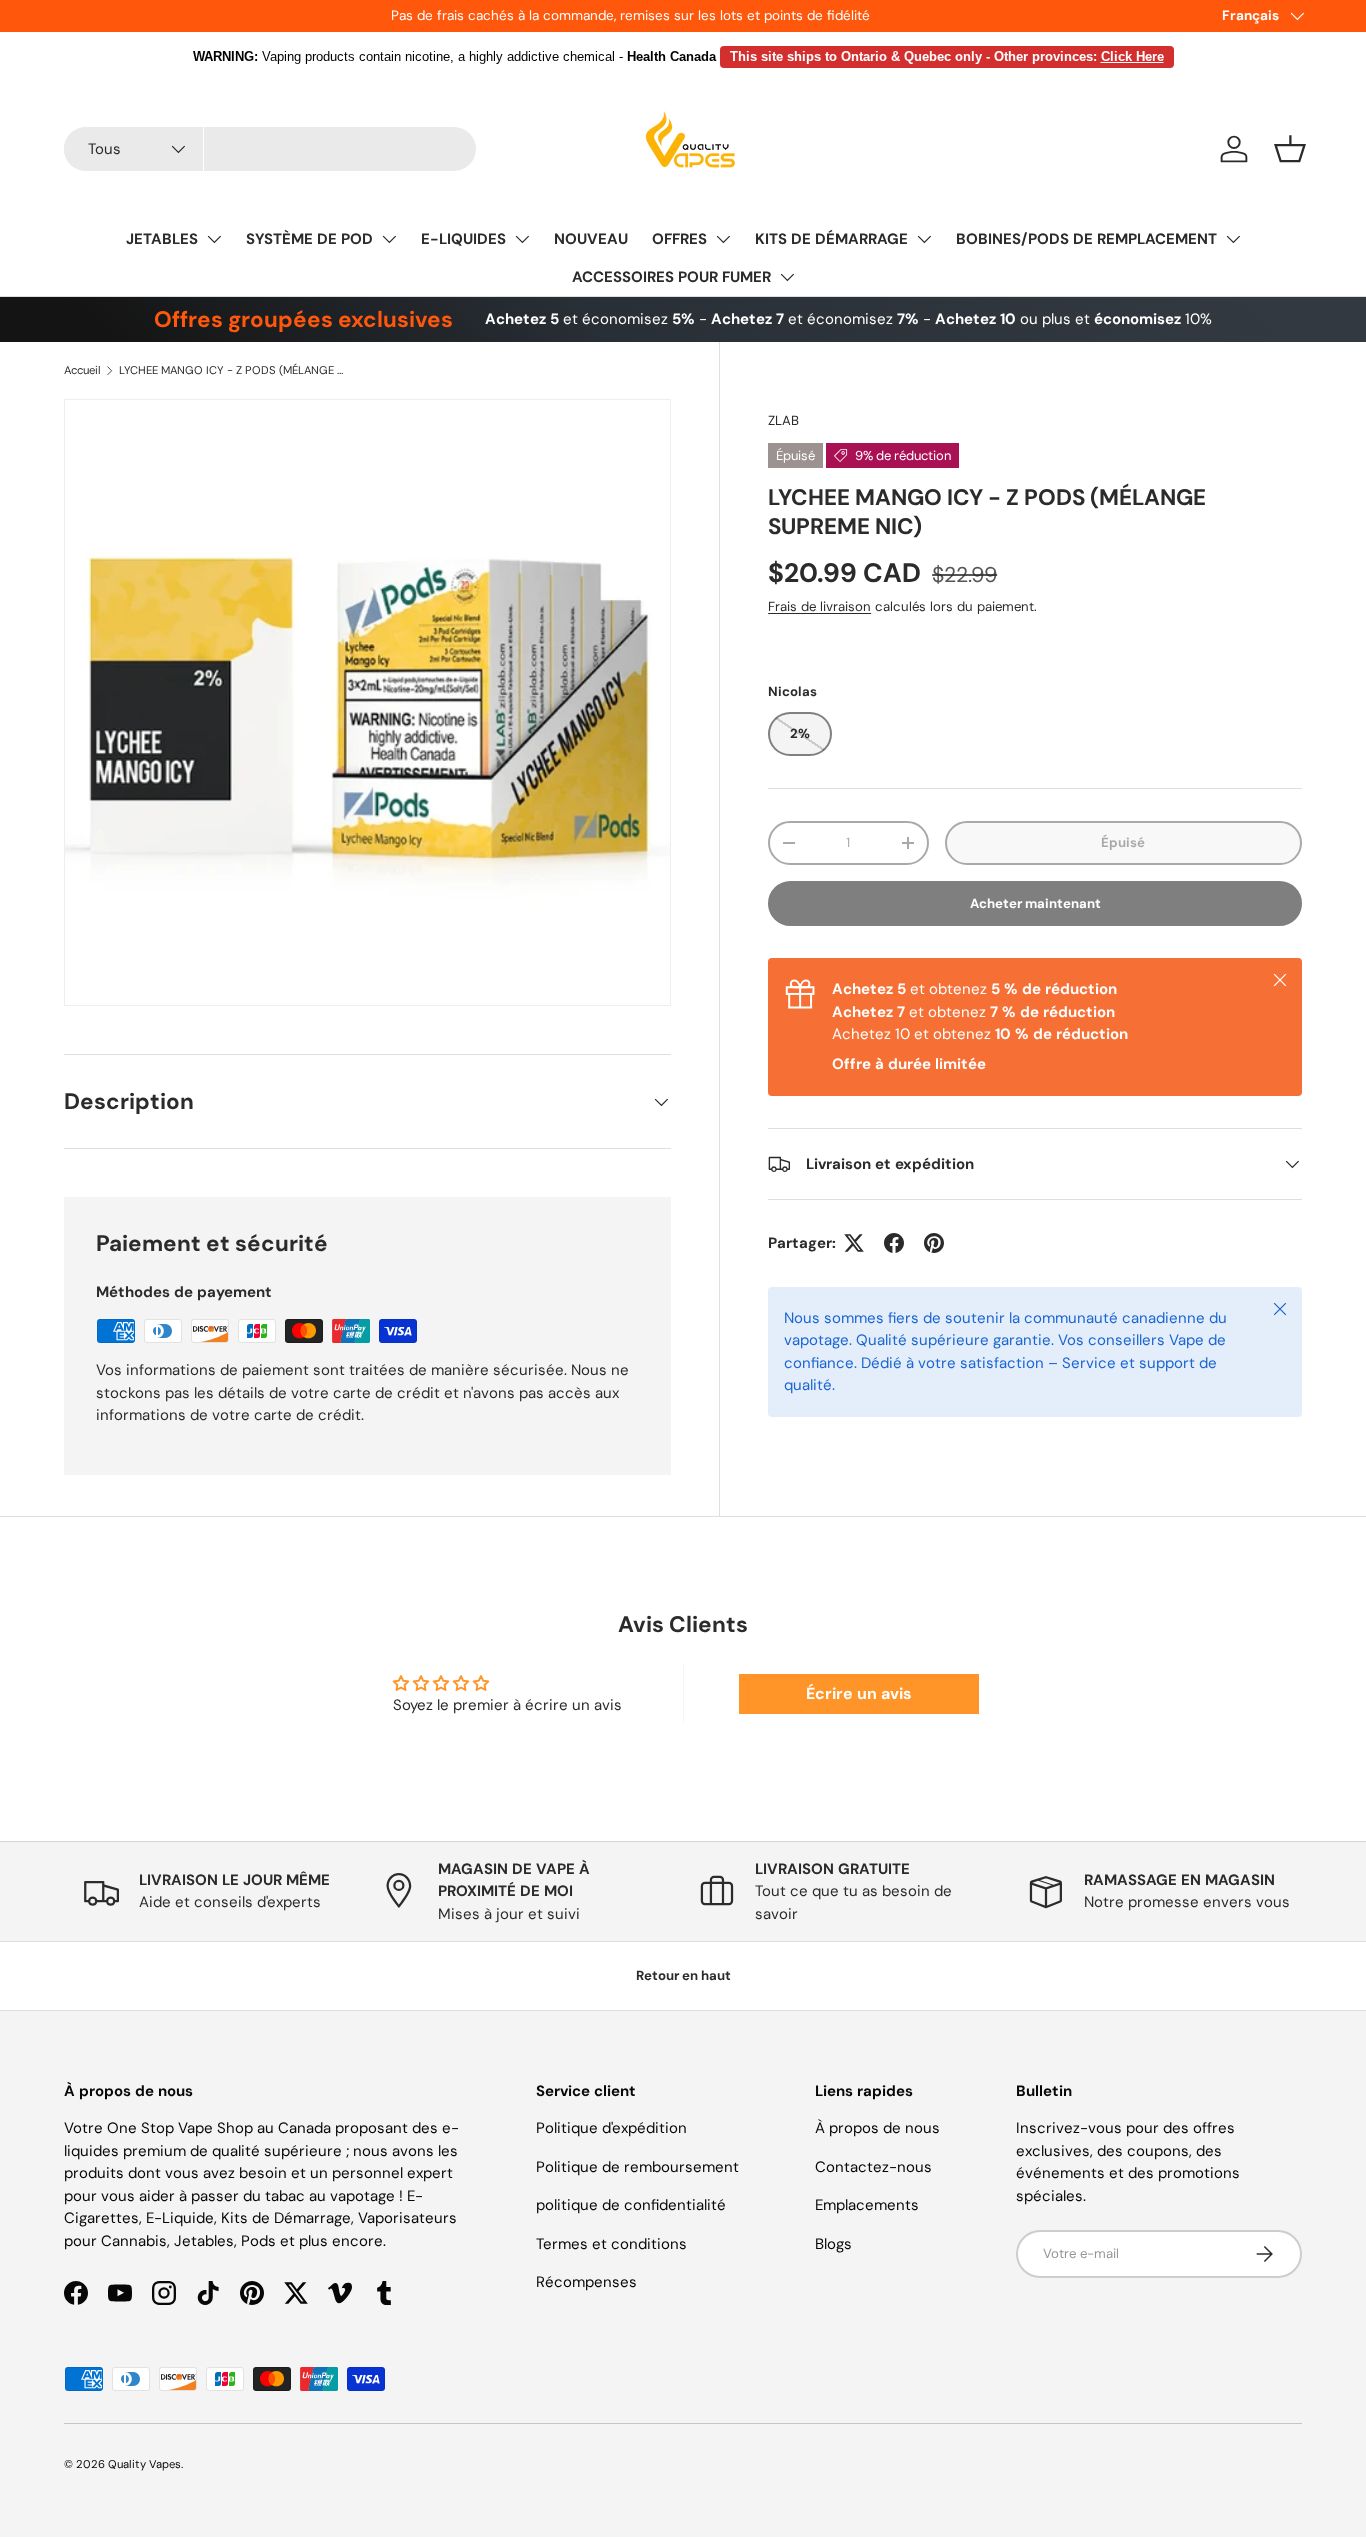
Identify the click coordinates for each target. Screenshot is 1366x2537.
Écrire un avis (859, 1693)
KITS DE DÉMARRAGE (831, 239)
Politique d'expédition (611, 2128)
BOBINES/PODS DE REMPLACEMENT (1086, 239)
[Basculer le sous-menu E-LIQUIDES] (522, 239)
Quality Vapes (144, 2464)
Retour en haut (683, 1975)
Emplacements (867, 2205)
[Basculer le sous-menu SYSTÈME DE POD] (389, 239)
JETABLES (162, 239)
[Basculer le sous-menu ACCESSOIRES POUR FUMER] (787, 277)
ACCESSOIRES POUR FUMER (671, 277)
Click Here (1132, 56)
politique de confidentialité (631, 2205)
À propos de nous (877, 2128)
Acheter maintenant (1035, 903)
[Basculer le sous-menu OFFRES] (723, 239)
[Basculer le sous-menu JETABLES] (214, 239)
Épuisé (1123, 842)
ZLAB (783, 420)
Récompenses (586, 2282)
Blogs (833, 2244)
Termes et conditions (611, 2244)
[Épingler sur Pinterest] (934, 1243)
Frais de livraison (819, 606)
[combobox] (270, 149)
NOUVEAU (591, 239)
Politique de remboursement (637, 2167)
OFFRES (679, 239)
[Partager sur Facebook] (894, 1243)
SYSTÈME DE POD (309, 239)
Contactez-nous (873, 2167)
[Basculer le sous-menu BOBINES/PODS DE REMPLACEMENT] (1233, 239)
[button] (1290, 149)
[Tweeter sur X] (854, 1243)
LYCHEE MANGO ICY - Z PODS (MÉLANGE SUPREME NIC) (231, 370)
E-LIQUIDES (463, 239)
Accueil (82, 370)
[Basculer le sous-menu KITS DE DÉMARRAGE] (924, 239)
